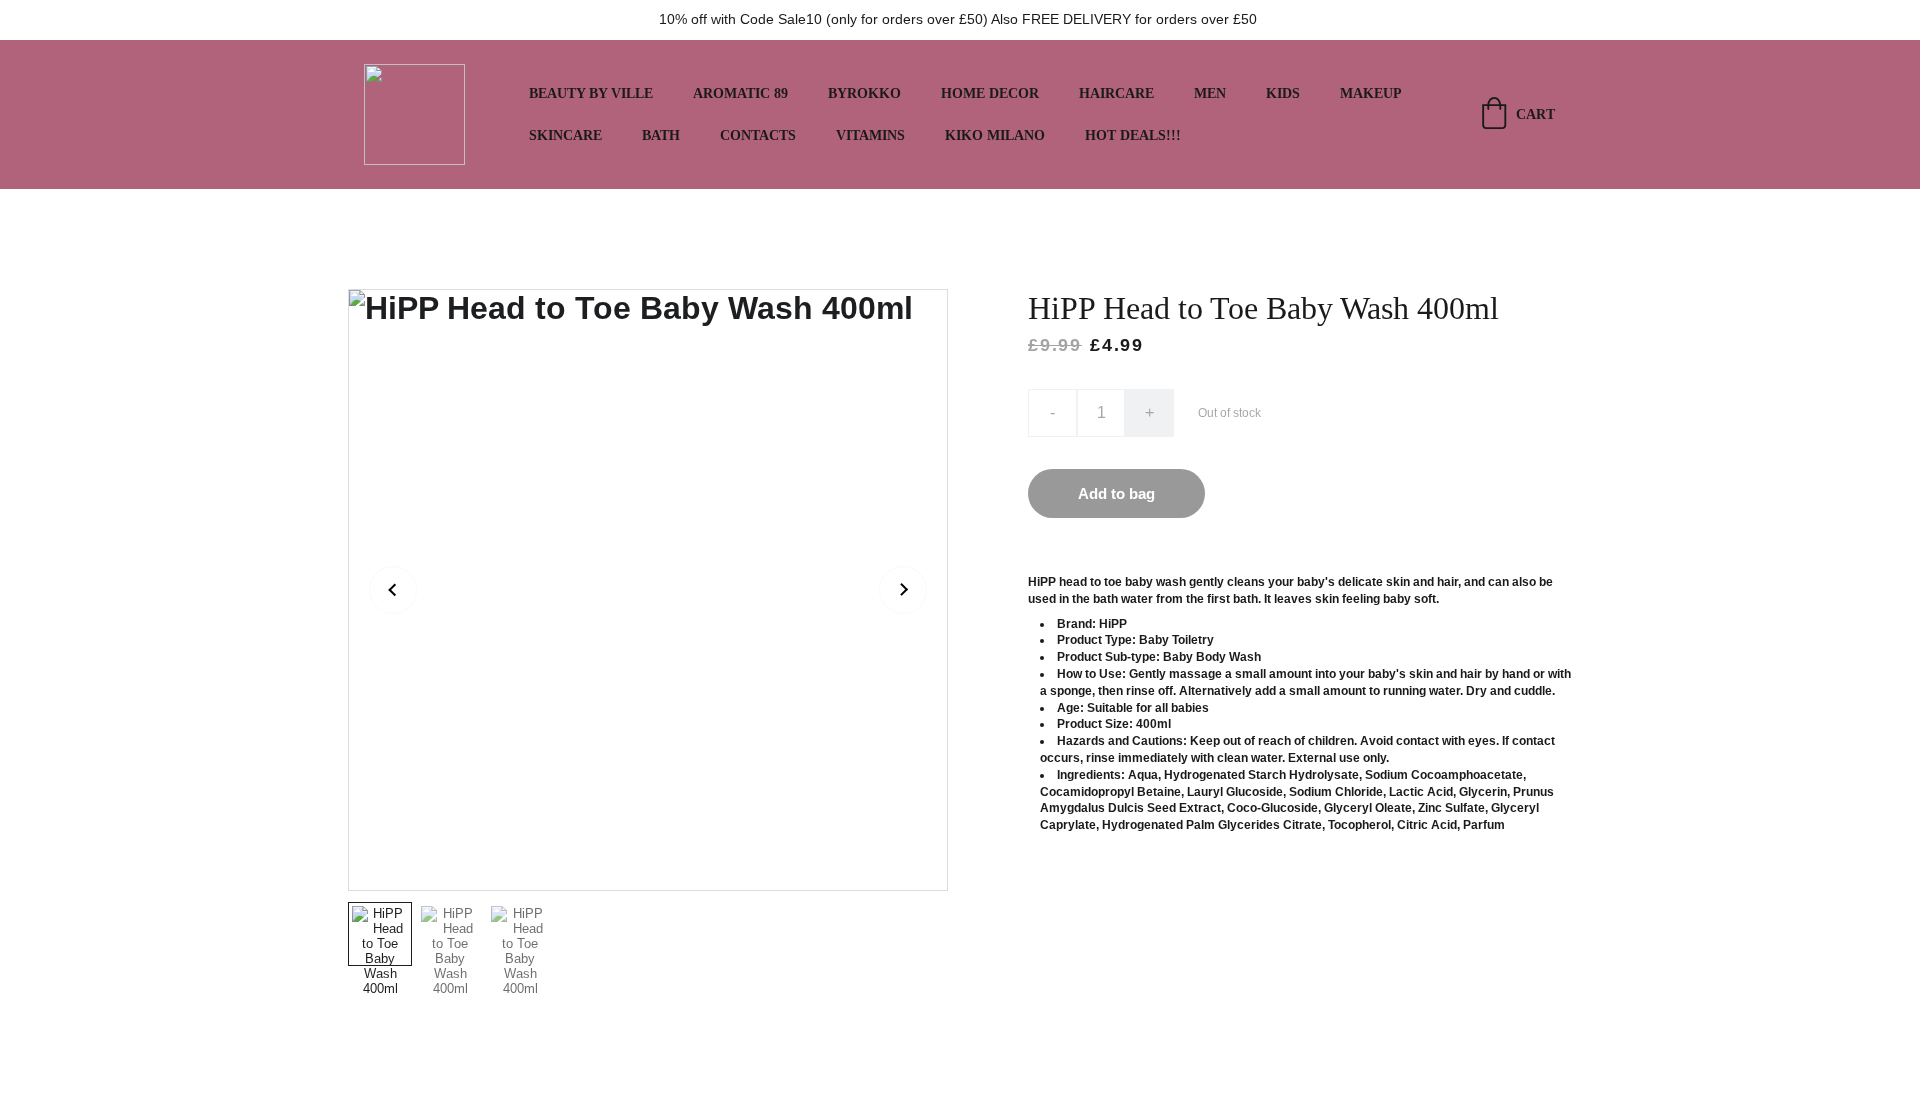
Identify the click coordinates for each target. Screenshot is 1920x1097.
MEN (1210, 93)
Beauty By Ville (591, 93)
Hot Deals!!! (1133, 135)
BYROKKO (864, 93)
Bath (661, 135)
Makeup (1371, 93)
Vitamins (870, 135)
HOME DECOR (990, 93)
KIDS (1283, 93)
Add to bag (1116, 493)
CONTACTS (758, 135)
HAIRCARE (1116, 93)
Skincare (565, 135)
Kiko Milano (995, 135)
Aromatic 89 (740, 93)
